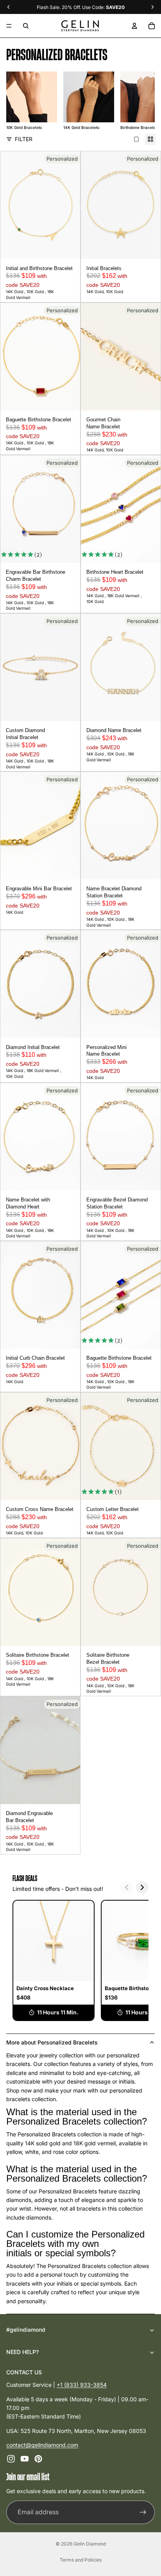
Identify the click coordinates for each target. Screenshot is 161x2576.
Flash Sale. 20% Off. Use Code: (81, 7)
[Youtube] (25, 2459)
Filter (24, 139)
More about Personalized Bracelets (52, 2042)
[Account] (134, 26)
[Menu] (9, 26)
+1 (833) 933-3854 (82, 2385)
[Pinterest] (38, 2459)
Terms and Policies (81, 2560)
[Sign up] (143, 2512)
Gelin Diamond (90, 2544)
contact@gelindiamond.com (42, 2445)
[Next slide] (139, 101)
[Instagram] (11, 2459)
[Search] (26, 26)
